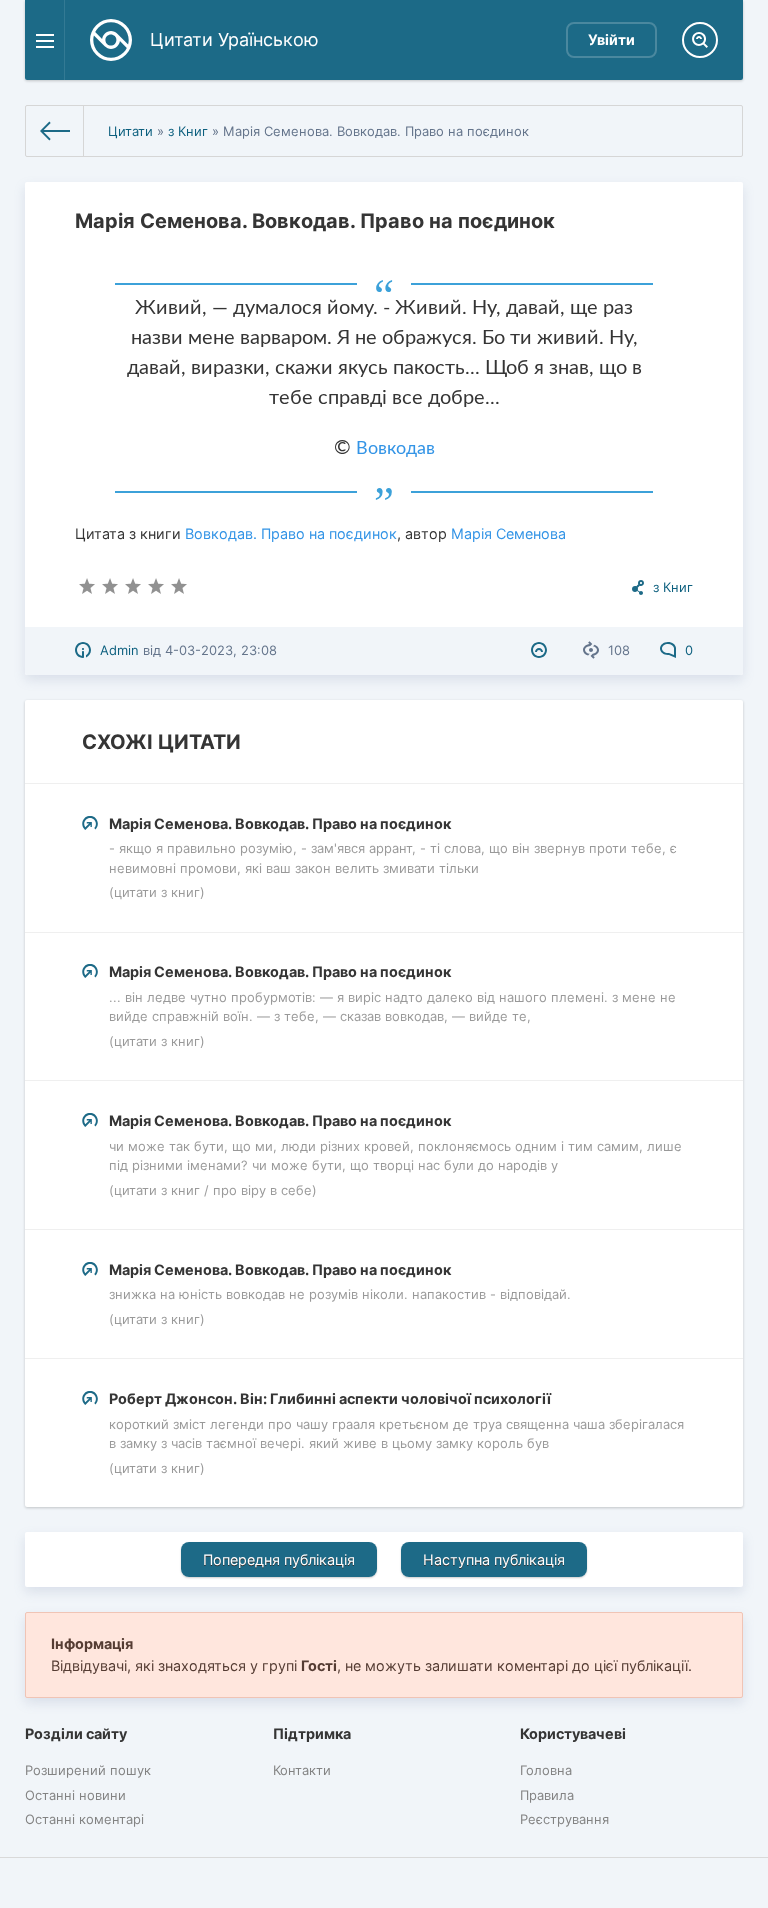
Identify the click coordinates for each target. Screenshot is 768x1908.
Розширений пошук (88, 1770)
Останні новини (75, 1795)
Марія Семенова (508, 533)
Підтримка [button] (312, 1733)
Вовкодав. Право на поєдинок (291, 533)
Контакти (302, 1770)
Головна (546, 1770)
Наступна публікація (494, 1559)
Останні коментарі (84, 1819)
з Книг (188, 131)
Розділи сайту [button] (76, 1733)
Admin (119, 650)
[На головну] (55, 131)
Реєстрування (564, 1819)
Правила (547, 1795)
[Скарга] (541, 650)
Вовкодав (395, 449)
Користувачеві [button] (573, 1733)
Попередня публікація (279, 1559)
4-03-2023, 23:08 (221, 650)
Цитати (130, 131)
